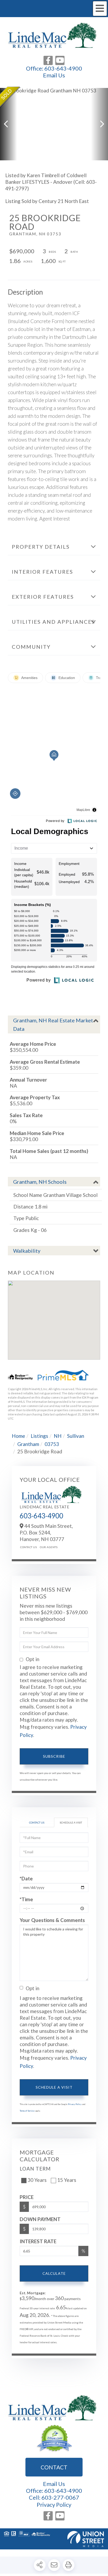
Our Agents (49, 1547)
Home (18, 1436)
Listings (39, 1436)
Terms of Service (27, 2111)
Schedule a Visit (71, 1822)
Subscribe (54, 1756)
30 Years (37, 2180)
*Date (26, 1878)
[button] (9, 124)
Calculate (54, 2273)
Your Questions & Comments (52, 1920)
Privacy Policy (75, 2104)
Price (27, 2197)
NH (58, 1436)
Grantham (28, 1444)
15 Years (67, 2180)
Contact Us (28, 1547)
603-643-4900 (63, 68)
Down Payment (40, 2219)
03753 (52, 1444)
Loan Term (35, 2169)
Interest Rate (38, 2241)
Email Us (54, 75)
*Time (26, 1899)
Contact (54, 2467)
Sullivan (76, 1436)
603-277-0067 (60, 2497)
